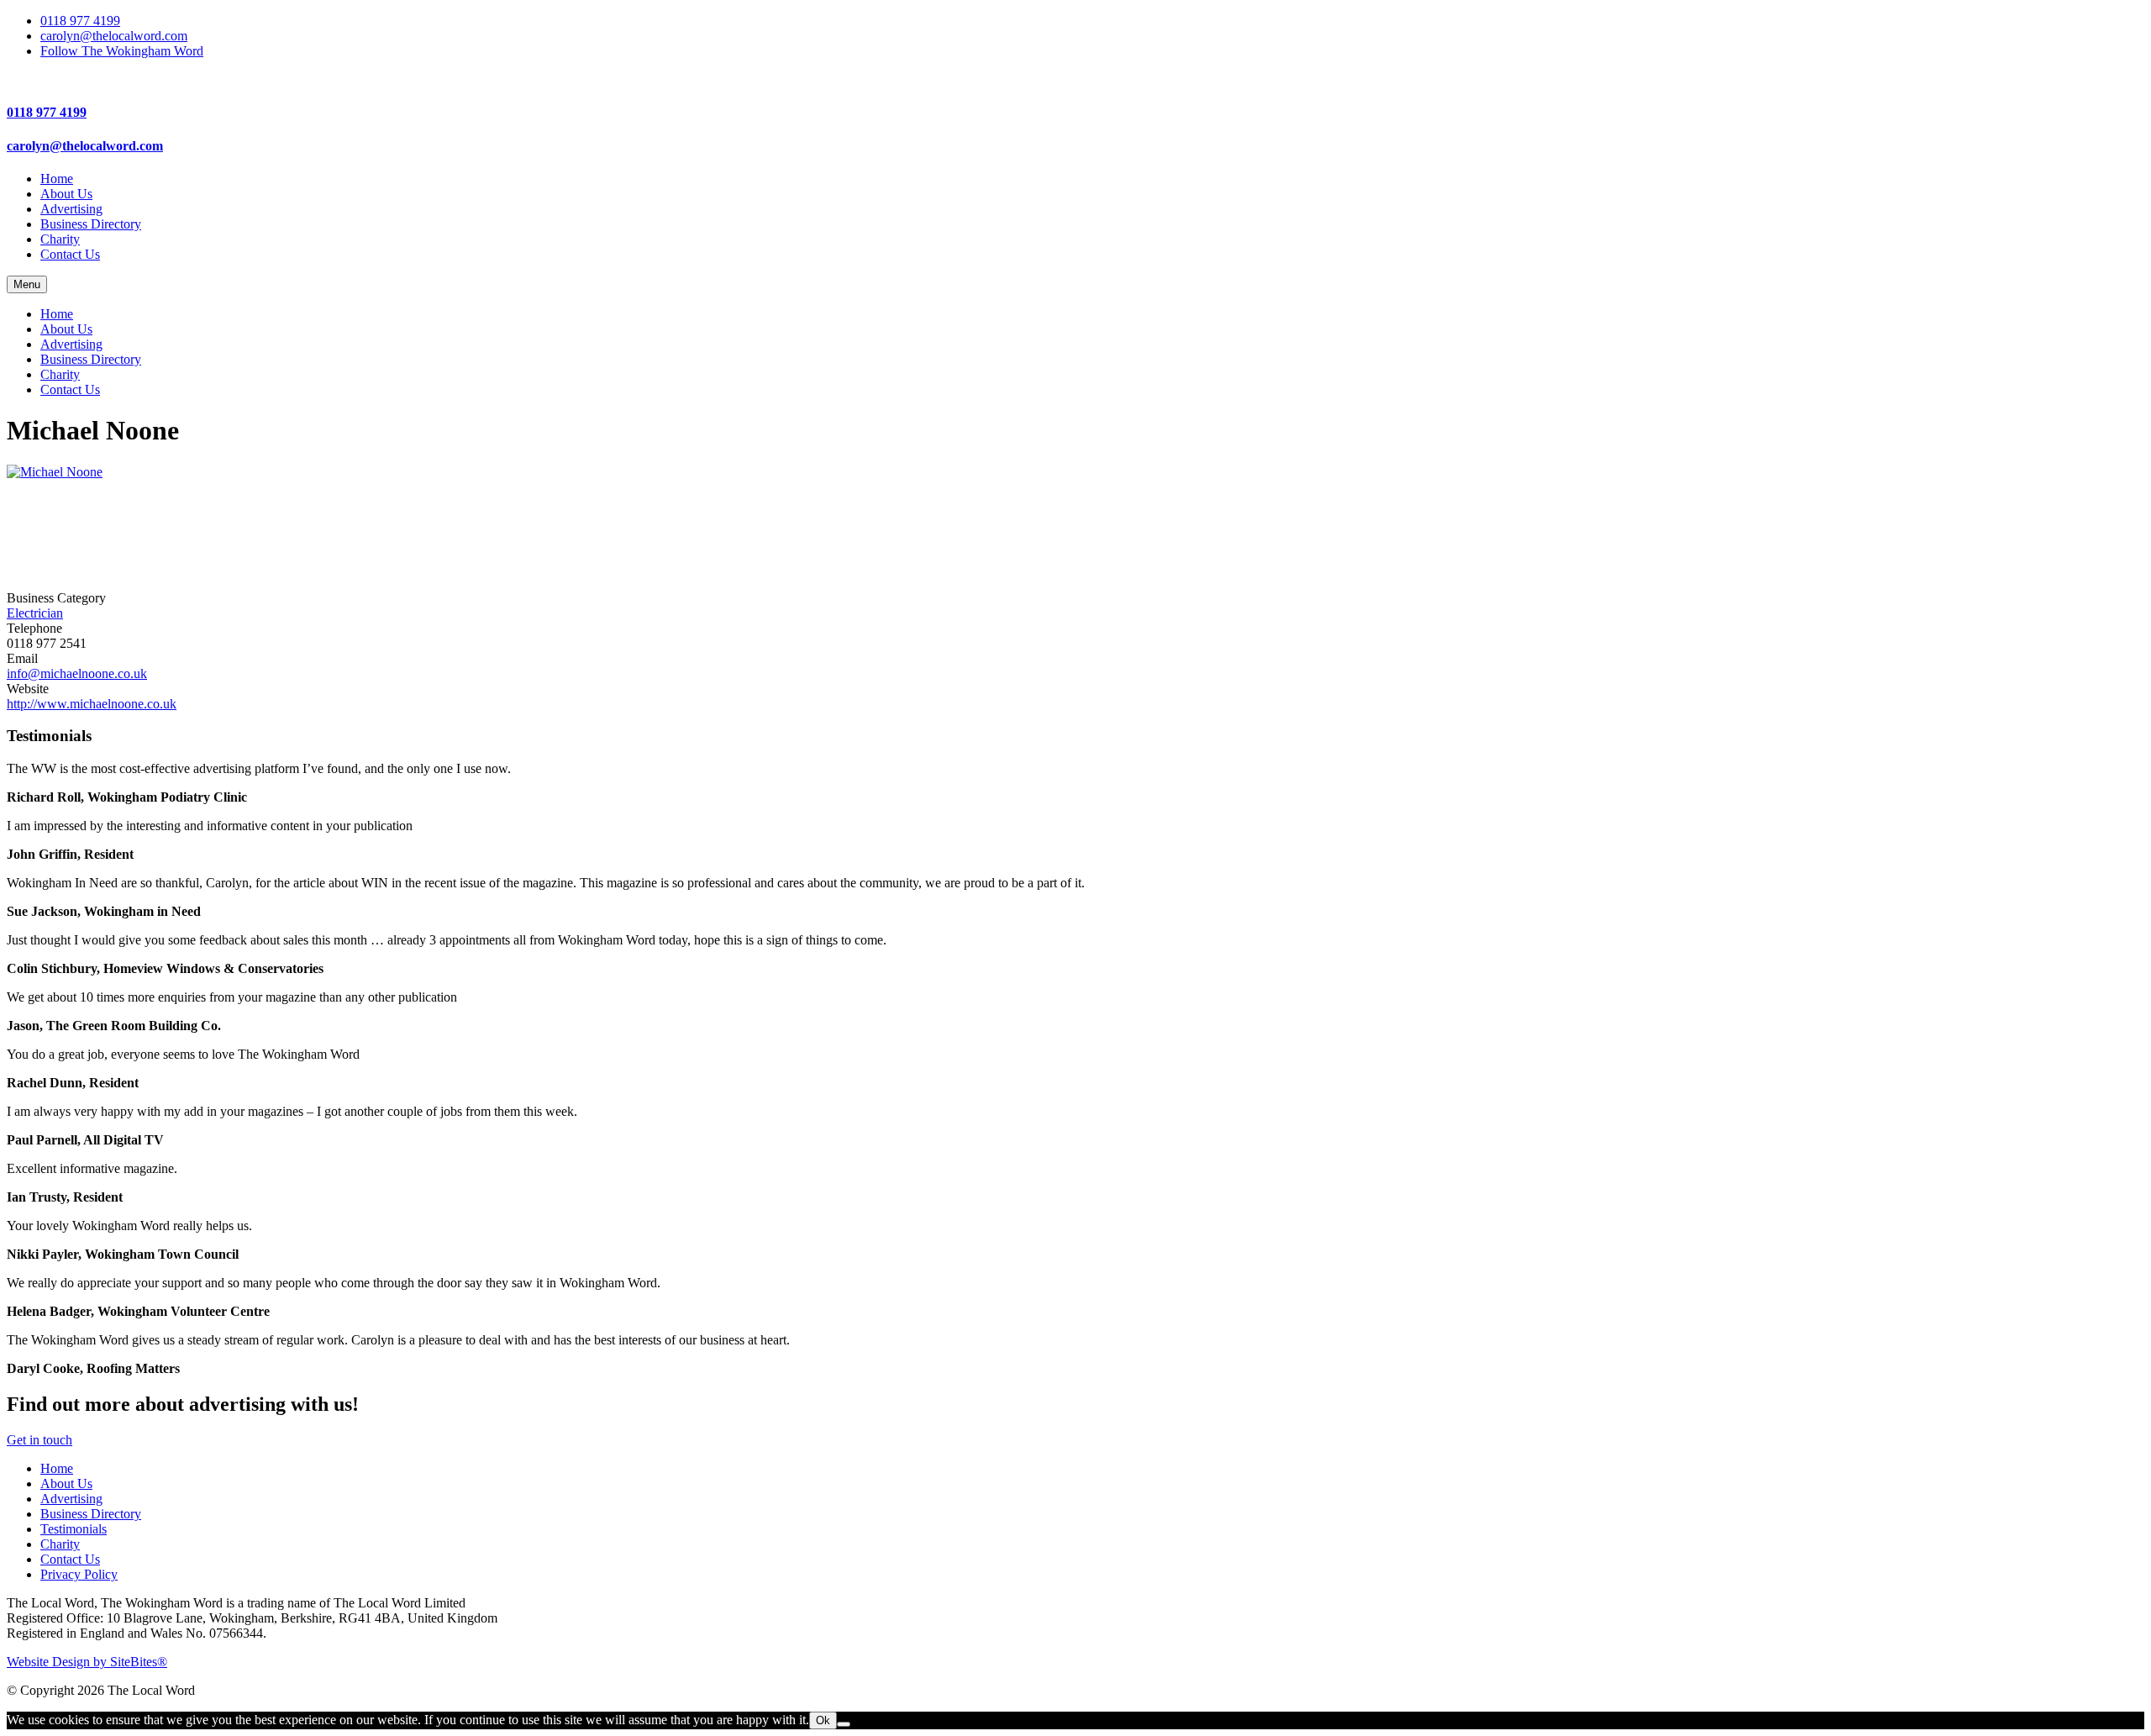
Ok (823, 1720)
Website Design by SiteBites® (87, 1662)
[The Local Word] (1075, 80)
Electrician (35, 613)
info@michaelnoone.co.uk (77, 673)
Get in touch (39, 1440)
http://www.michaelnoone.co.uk (92, 704)
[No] (844, 1724)
